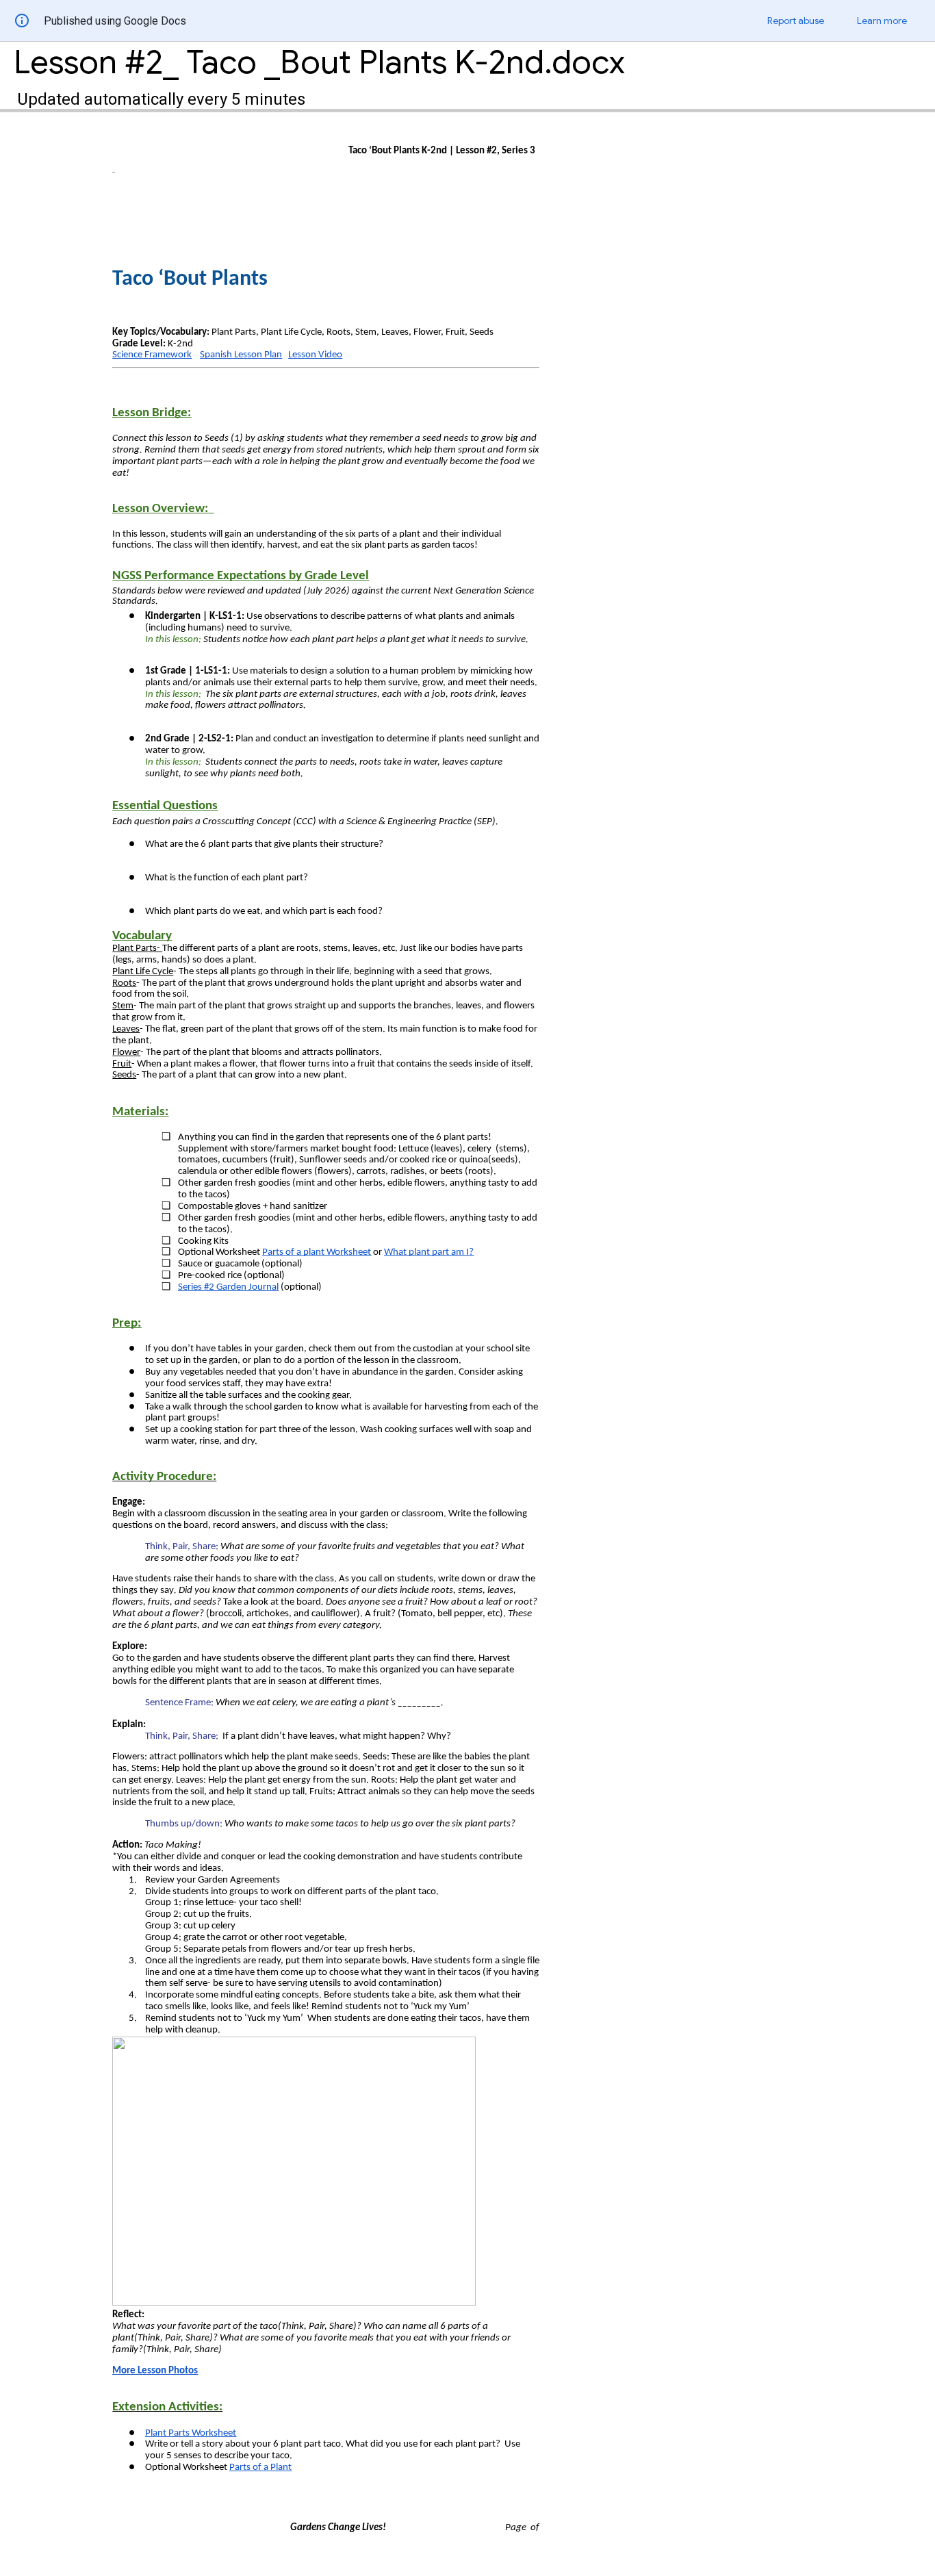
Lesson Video (315, 355)
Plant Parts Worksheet (191, 2433)
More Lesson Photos (155, 2371)
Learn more (882, 21)
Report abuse (796, 21)
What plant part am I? (429, 1252)
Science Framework (152, 355)
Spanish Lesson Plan (241, 355)
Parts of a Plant (260, 2467)
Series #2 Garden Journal (228, 1287)
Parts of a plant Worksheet (317, 1252)
